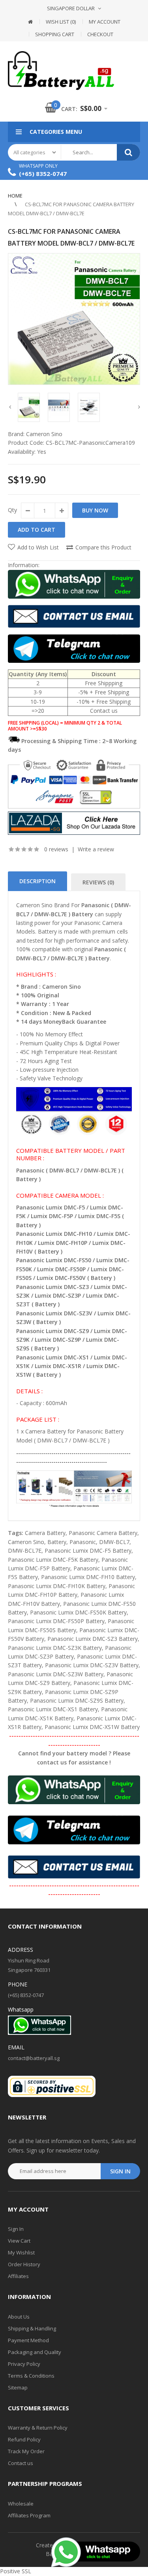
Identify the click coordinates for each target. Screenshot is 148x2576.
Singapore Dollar (71, 8)
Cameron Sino (44, 434)
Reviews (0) (98, 882)
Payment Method (28, 2340)
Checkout (100, 34)
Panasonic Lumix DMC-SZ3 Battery (93, 1639)
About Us (19, 2317)
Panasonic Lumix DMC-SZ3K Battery (55, 1648)
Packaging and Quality (35, 2352)
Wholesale (21, 2504)
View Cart (19, 2241)
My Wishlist (21, 2252)
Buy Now (95, 510)
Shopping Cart (55, 34)
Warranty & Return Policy (38, 2428)
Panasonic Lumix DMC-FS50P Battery (56, 1621)
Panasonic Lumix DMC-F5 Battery (88, 1551)
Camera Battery (45, 1533)
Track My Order (26, 2451)
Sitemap (18, 2387)
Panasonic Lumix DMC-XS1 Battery (53, 1709)
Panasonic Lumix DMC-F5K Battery (53, 1560)
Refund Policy (24, 2439)
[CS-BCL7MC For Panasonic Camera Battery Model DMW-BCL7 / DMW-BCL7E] (74, 319)
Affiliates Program (29, 2515)
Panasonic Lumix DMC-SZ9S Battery (77, 1700)
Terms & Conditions (31, 2376)
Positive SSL (16, 2571)
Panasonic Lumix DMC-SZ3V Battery (92, 1665)
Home (15, 196)
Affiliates (18, 2276)
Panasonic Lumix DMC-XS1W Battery (92, 1727)
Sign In (16, 2229)
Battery (57, 1542)
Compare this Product (103, 547)
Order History (24, 2264)
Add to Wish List (38, 547)
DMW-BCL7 (114, 1542)
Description (37, 881)
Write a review (96, 849)
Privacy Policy (24, 2364)
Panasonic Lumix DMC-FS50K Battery (78, 1612)
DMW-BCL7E (25, 1551)
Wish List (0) (61, 22)
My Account (105, 22)
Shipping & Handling (32, 2328)
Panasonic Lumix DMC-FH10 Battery (88, 1577)
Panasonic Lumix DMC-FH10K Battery (57, 1586)
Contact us (21, 2463)
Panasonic (83, 1542)
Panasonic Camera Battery (103, 1533)
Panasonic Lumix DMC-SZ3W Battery (56, 1674)
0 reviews (56, 849)
